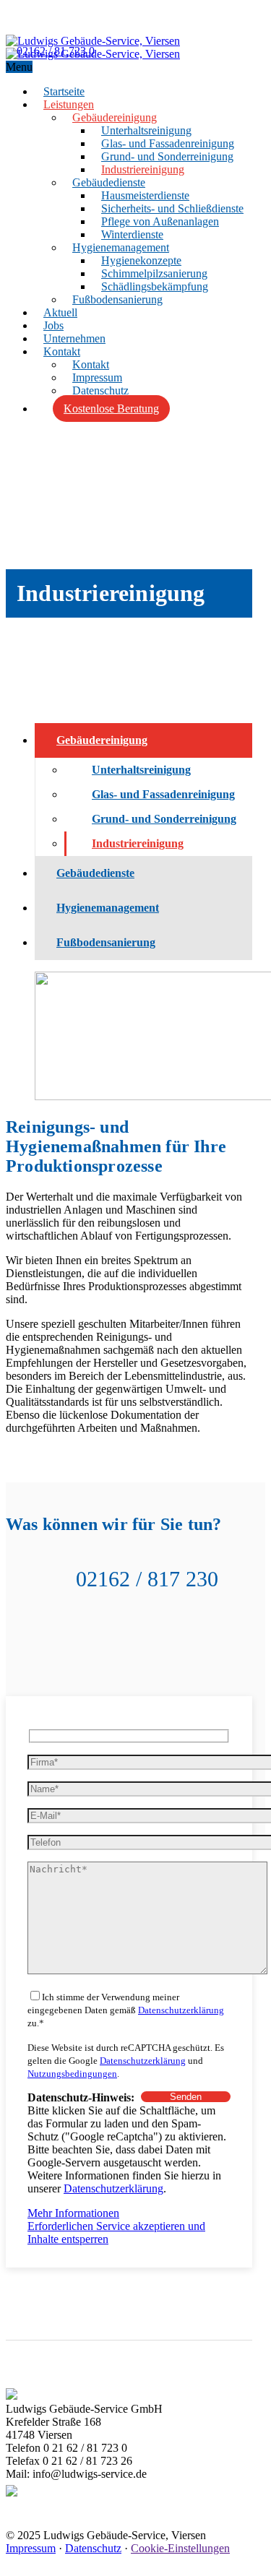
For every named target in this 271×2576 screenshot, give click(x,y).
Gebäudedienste (109, 182)
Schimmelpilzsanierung (154, 273)
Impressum (97, 377)
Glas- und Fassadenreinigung (168, 143)
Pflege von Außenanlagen (160, 221)
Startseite (64, 91)
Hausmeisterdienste (145, 195)
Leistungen (69, 104)
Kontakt (62, 351)
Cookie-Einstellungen (180, 2548)
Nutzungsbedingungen (72, 2074)
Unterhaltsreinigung (146, 130)
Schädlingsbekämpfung (155, 286)
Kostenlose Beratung (111, 409)
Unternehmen (74, 338)
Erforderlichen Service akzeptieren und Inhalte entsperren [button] (116, 2233)
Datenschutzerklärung (181, 2010)
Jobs (53, 325)
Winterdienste (132, 234)
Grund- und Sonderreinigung (167, 156)
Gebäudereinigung (115, 117)
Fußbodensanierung (117, 299)
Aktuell (60, 312)
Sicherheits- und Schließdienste (172, 208)
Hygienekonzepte (141, 260)
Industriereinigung (143, 169)
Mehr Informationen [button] (73, 2213)
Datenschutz (100, 390)
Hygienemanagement (121, 247)
